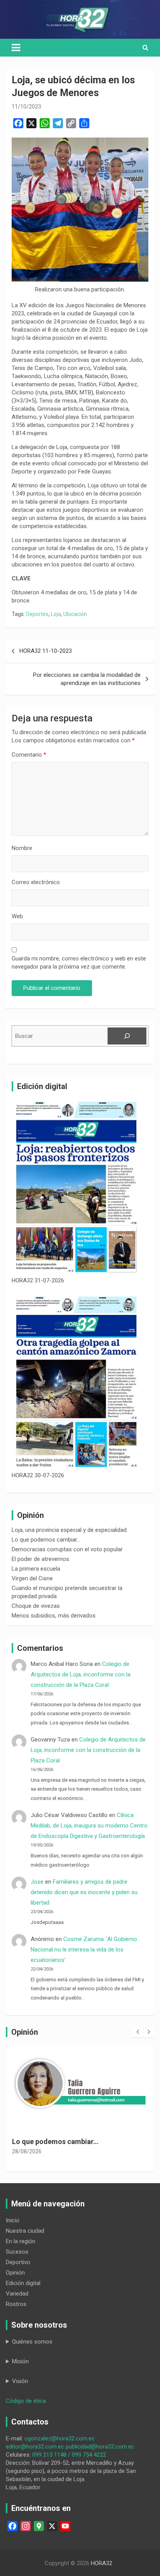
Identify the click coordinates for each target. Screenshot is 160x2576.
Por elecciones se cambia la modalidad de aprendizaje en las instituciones (87, 679)
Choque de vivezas (36, 1606)
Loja (56, 614)
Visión (20, 2381)
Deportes (37, 614)
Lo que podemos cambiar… (46, 1540)
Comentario (29, 755)
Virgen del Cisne (32, 1578)
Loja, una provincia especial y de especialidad (69, 1530)
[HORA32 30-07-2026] (76, 1382)
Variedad (17, 2294)
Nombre (22, 848)
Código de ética (26, 2401)
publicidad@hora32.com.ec (100, 2447)
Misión (20, 2361)
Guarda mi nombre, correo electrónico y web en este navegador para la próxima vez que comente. (79, 963)
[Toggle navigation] (16, 48)
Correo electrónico (36, 882)
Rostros (16, 2304)
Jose (37, 1882)
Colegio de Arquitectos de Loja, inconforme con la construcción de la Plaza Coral (81, 1674)
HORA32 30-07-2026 (38, 1475)
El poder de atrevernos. (41, 1559)
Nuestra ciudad (25, 2231)
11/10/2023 (26, 107)
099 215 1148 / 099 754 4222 (69, 2455)
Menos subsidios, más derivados (54, 1616)
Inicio (13, 2220)
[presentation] (137, 2032)
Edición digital (23, 2283)
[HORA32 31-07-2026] (76, 1187)
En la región (21, 2241)
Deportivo (18, 2262)
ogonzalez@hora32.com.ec (60, 2438)
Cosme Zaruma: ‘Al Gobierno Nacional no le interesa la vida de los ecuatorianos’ (84, 1950)
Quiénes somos (32, 2342)
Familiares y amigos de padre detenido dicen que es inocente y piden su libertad (84, 1892)
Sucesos (17, 2252)
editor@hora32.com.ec (35, 2447)
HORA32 (102, 2563)
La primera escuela (36, 1569)
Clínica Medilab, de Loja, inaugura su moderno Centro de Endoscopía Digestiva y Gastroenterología (89, 1826)
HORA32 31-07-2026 (38, 1280)
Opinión (15, 2273)
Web (17, 916)
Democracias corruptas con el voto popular (67, 1549)
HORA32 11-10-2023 (46, 651)
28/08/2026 (27, 2161)
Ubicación (75, 614)
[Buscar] (127, 1036)
